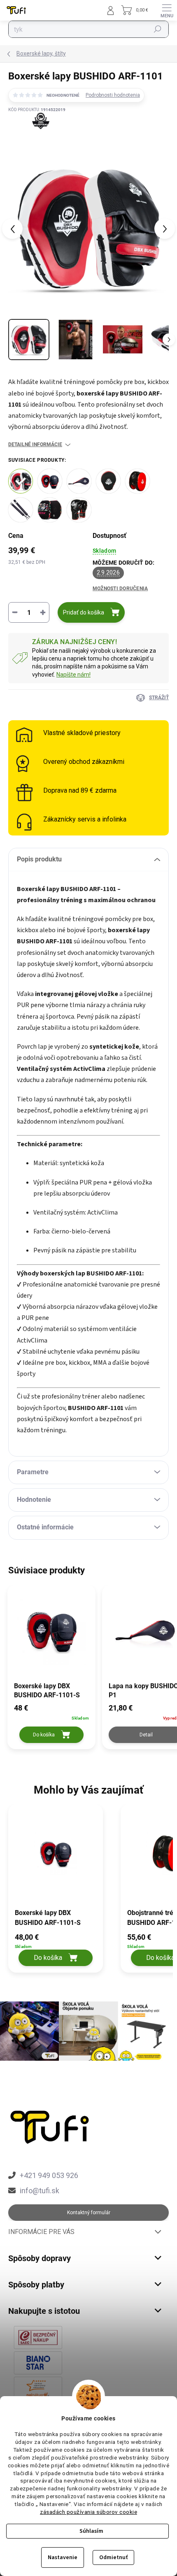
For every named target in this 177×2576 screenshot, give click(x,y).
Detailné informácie (35, 444)
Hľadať (158, 29)
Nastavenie (63, 2557)
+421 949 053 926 (49, 2175)
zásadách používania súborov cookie (88, 2512)
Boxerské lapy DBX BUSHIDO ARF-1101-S (48, 1918)
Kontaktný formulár (89, 2213)
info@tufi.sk (40, 2191)
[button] (56, 1949)
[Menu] (167, 10)
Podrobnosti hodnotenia (113, 95)
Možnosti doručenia (120, 589)
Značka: (37, 137)
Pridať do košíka (84, 612)
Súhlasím (91, 2531)
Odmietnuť (113, 2557)
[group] (60, 1893)
